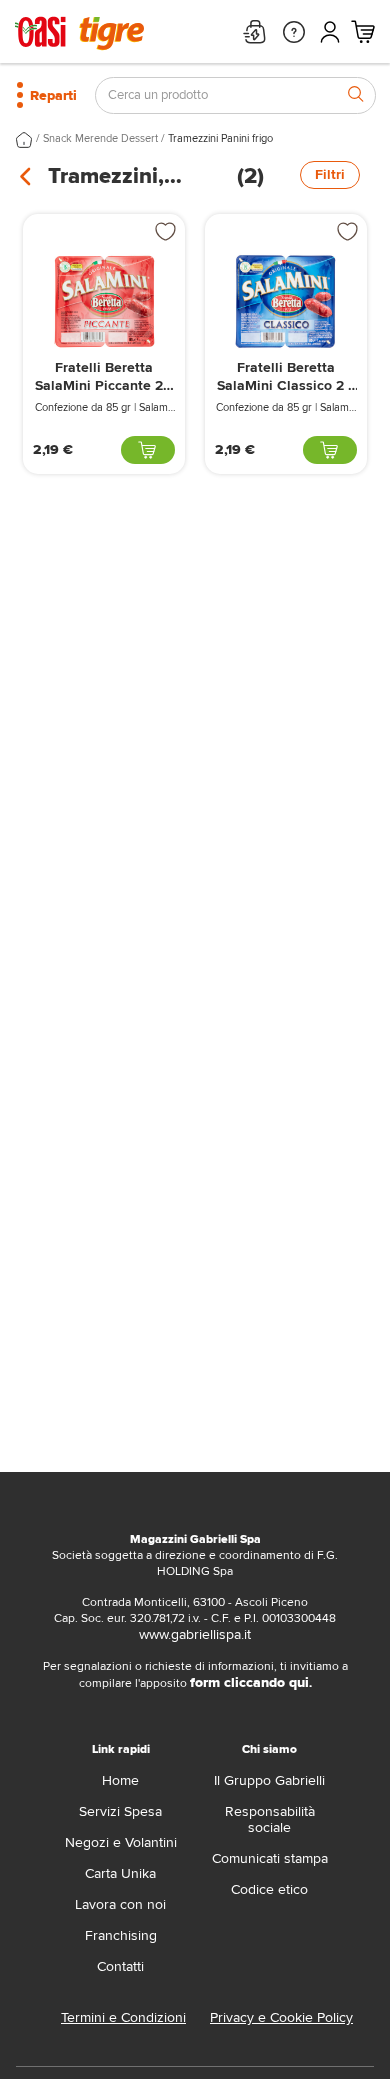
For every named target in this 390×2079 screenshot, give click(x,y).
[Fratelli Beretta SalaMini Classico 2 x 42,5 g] (286, 301)
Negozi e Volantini (121, 1842)
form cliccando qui (249, 1682)
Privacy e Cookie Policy (281, 2017)
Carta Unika (120, 1873)
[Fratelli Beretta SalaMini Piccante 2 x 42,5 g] (104, 301)
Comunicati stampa (270, 1858)
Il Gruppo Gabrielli (269, 1780)
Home (120, 1780)
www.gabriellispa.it (195, 1634)
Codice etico (269, 1889)
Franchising (121, 1935)
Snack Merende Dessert (100, 138)
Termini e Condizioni (123, 2017)
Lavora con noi (120, 1904)
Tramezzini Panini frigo (220, 138)
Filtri (330, 174)
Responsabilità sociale (270, 1819)
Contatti (120, 1966)
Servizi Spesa (120, 1811)
